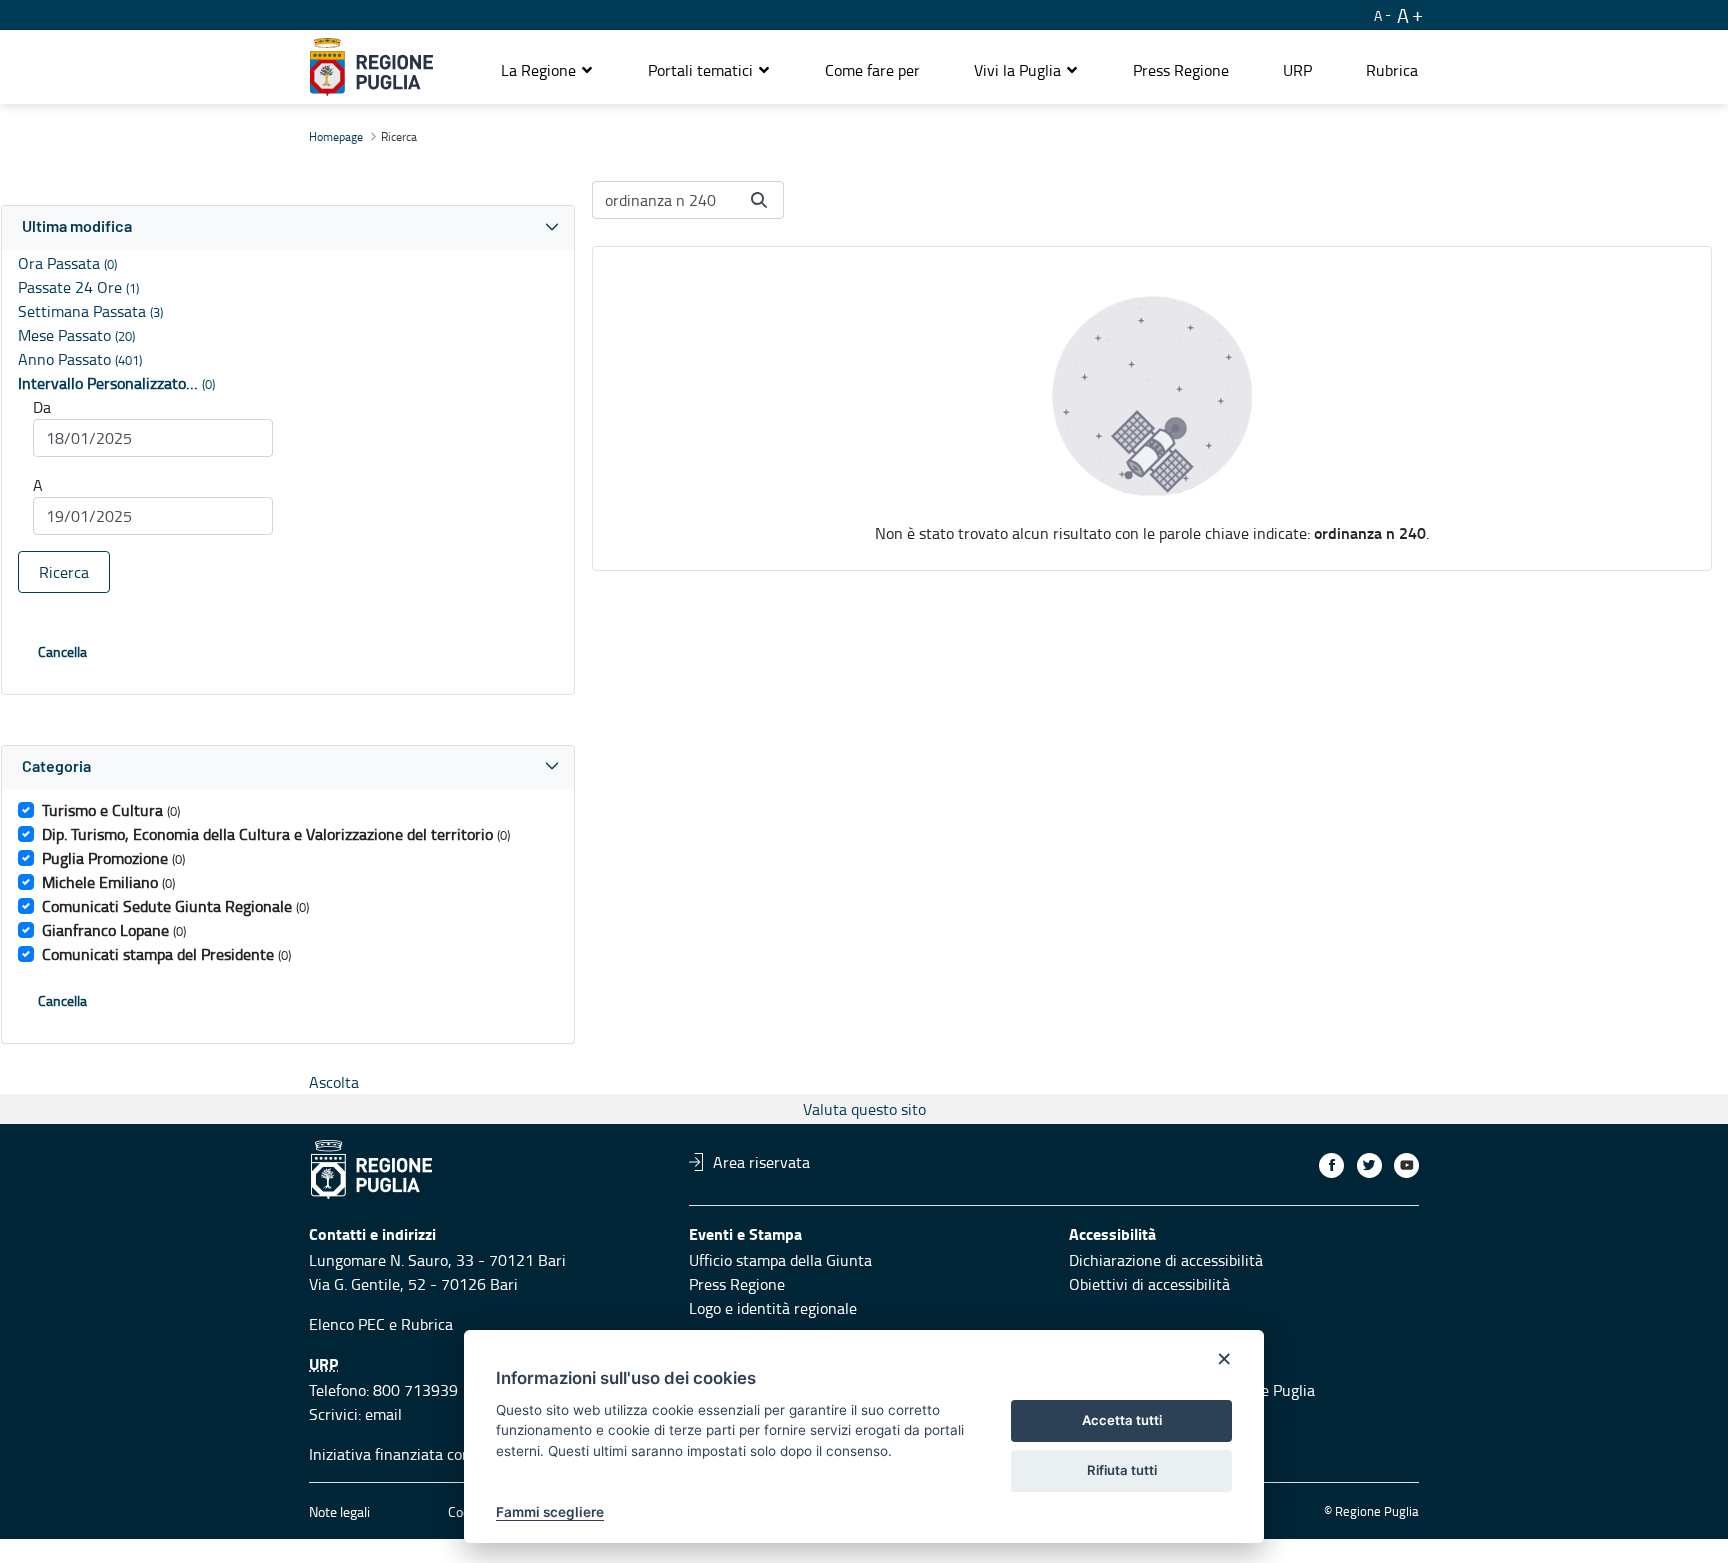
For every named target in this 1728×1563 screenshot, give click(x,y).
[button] (547, 70)
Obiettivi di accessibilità (1149, 1284)
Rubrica (427, 1324)
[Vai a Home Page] (371, 67)
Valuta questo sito (864, 1109)
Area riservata (761, 1162)
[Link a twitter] (1369, 1165)
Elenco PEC (347, 1324)
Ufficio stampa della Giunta (780, 1260)
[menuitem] (872, 70)
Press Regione (737, 1284)
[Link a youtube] (1406, 1165)
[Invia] (759, 200)
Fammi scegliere (550, 1512)
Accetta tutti (1122, 1420)
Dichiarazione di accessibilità (1166, 1260)
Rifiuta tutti (1122, 1470)
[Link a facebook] (1331, 1165)
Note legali (339, 1511)
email (383, 1414)
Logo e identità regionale (773, 1308)
